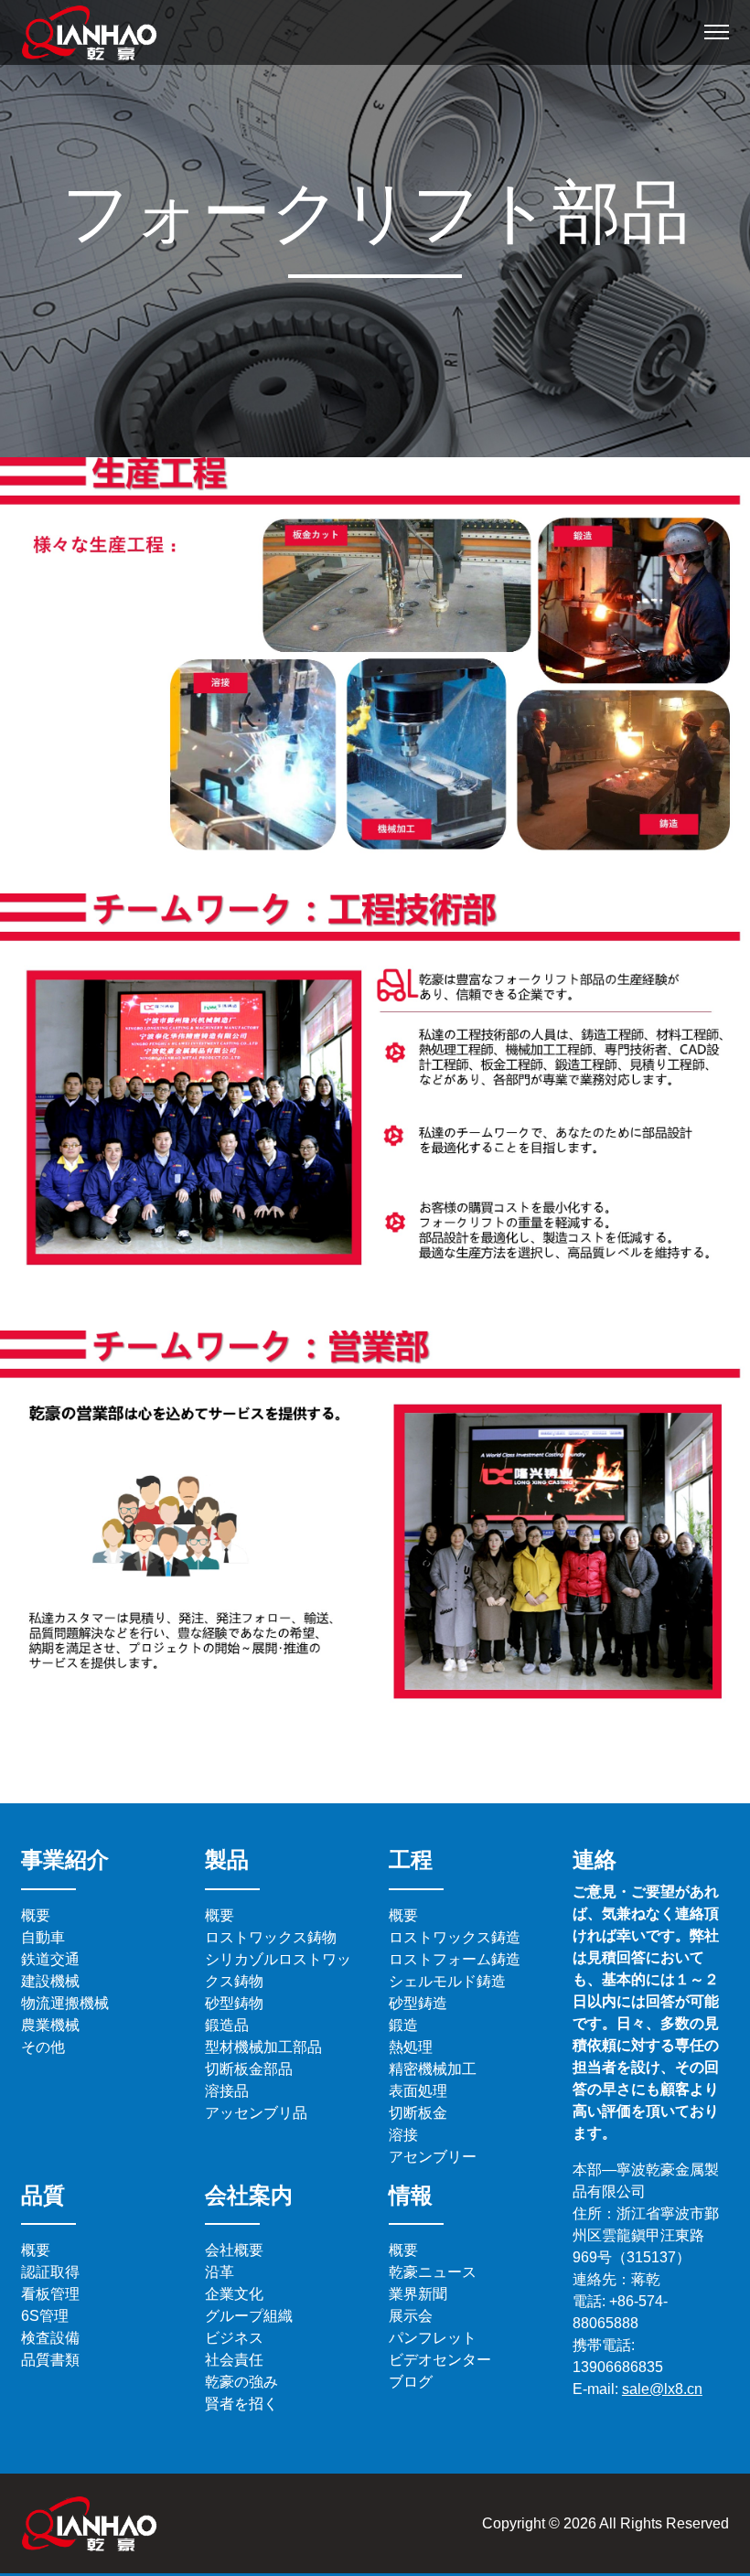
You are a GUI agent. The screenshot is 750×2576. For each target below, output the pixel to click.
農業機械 (50, 2025)
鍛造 (403, 2025)
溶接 (403, 2135)
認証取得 (50, 2272)
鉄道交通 (50, 1959)
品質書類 (50, 2360)
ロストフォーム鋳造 (455, 1959)
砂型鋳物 (234, 2003)
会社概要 (234, 2250)
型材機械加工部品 (263, 2047)
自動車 (43, 1937)
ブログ (411, 2382)
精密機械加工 (433, 2069)
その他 (43, 2047)
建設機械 (50, 1981)
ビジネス (234, 2338)
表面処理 (418, 2091)
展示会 (411, 2316)
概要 (36, 1915)
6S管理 (45, 2316)
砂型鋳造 (418, 2003)
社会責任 (234, 2360)
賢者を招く (241, 2404)
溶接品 (227, 2091)
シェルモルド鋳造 (447, 1981)
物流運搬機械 (65, 2003)
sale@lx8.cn (662, 2389)
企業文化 (234, 2294)
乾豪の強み (241, 2382)
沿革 (220, 2272)
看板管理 (50, 2294)
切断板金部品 (249, 2069)
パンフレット (433, 2338)
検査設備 (50, 2338)
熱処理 (411, 2047)
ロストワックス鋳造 (455, 1937)
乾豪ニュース (433, 2272)
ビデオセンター (440, 2360)
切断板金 (418, 2113)
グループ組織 (249, 2316)
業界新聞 (418, 2294)
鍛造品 (227, 2025)
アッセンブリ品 (256, 2113)
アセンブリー (433, 2157)
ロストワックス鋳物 (271, 1937)
